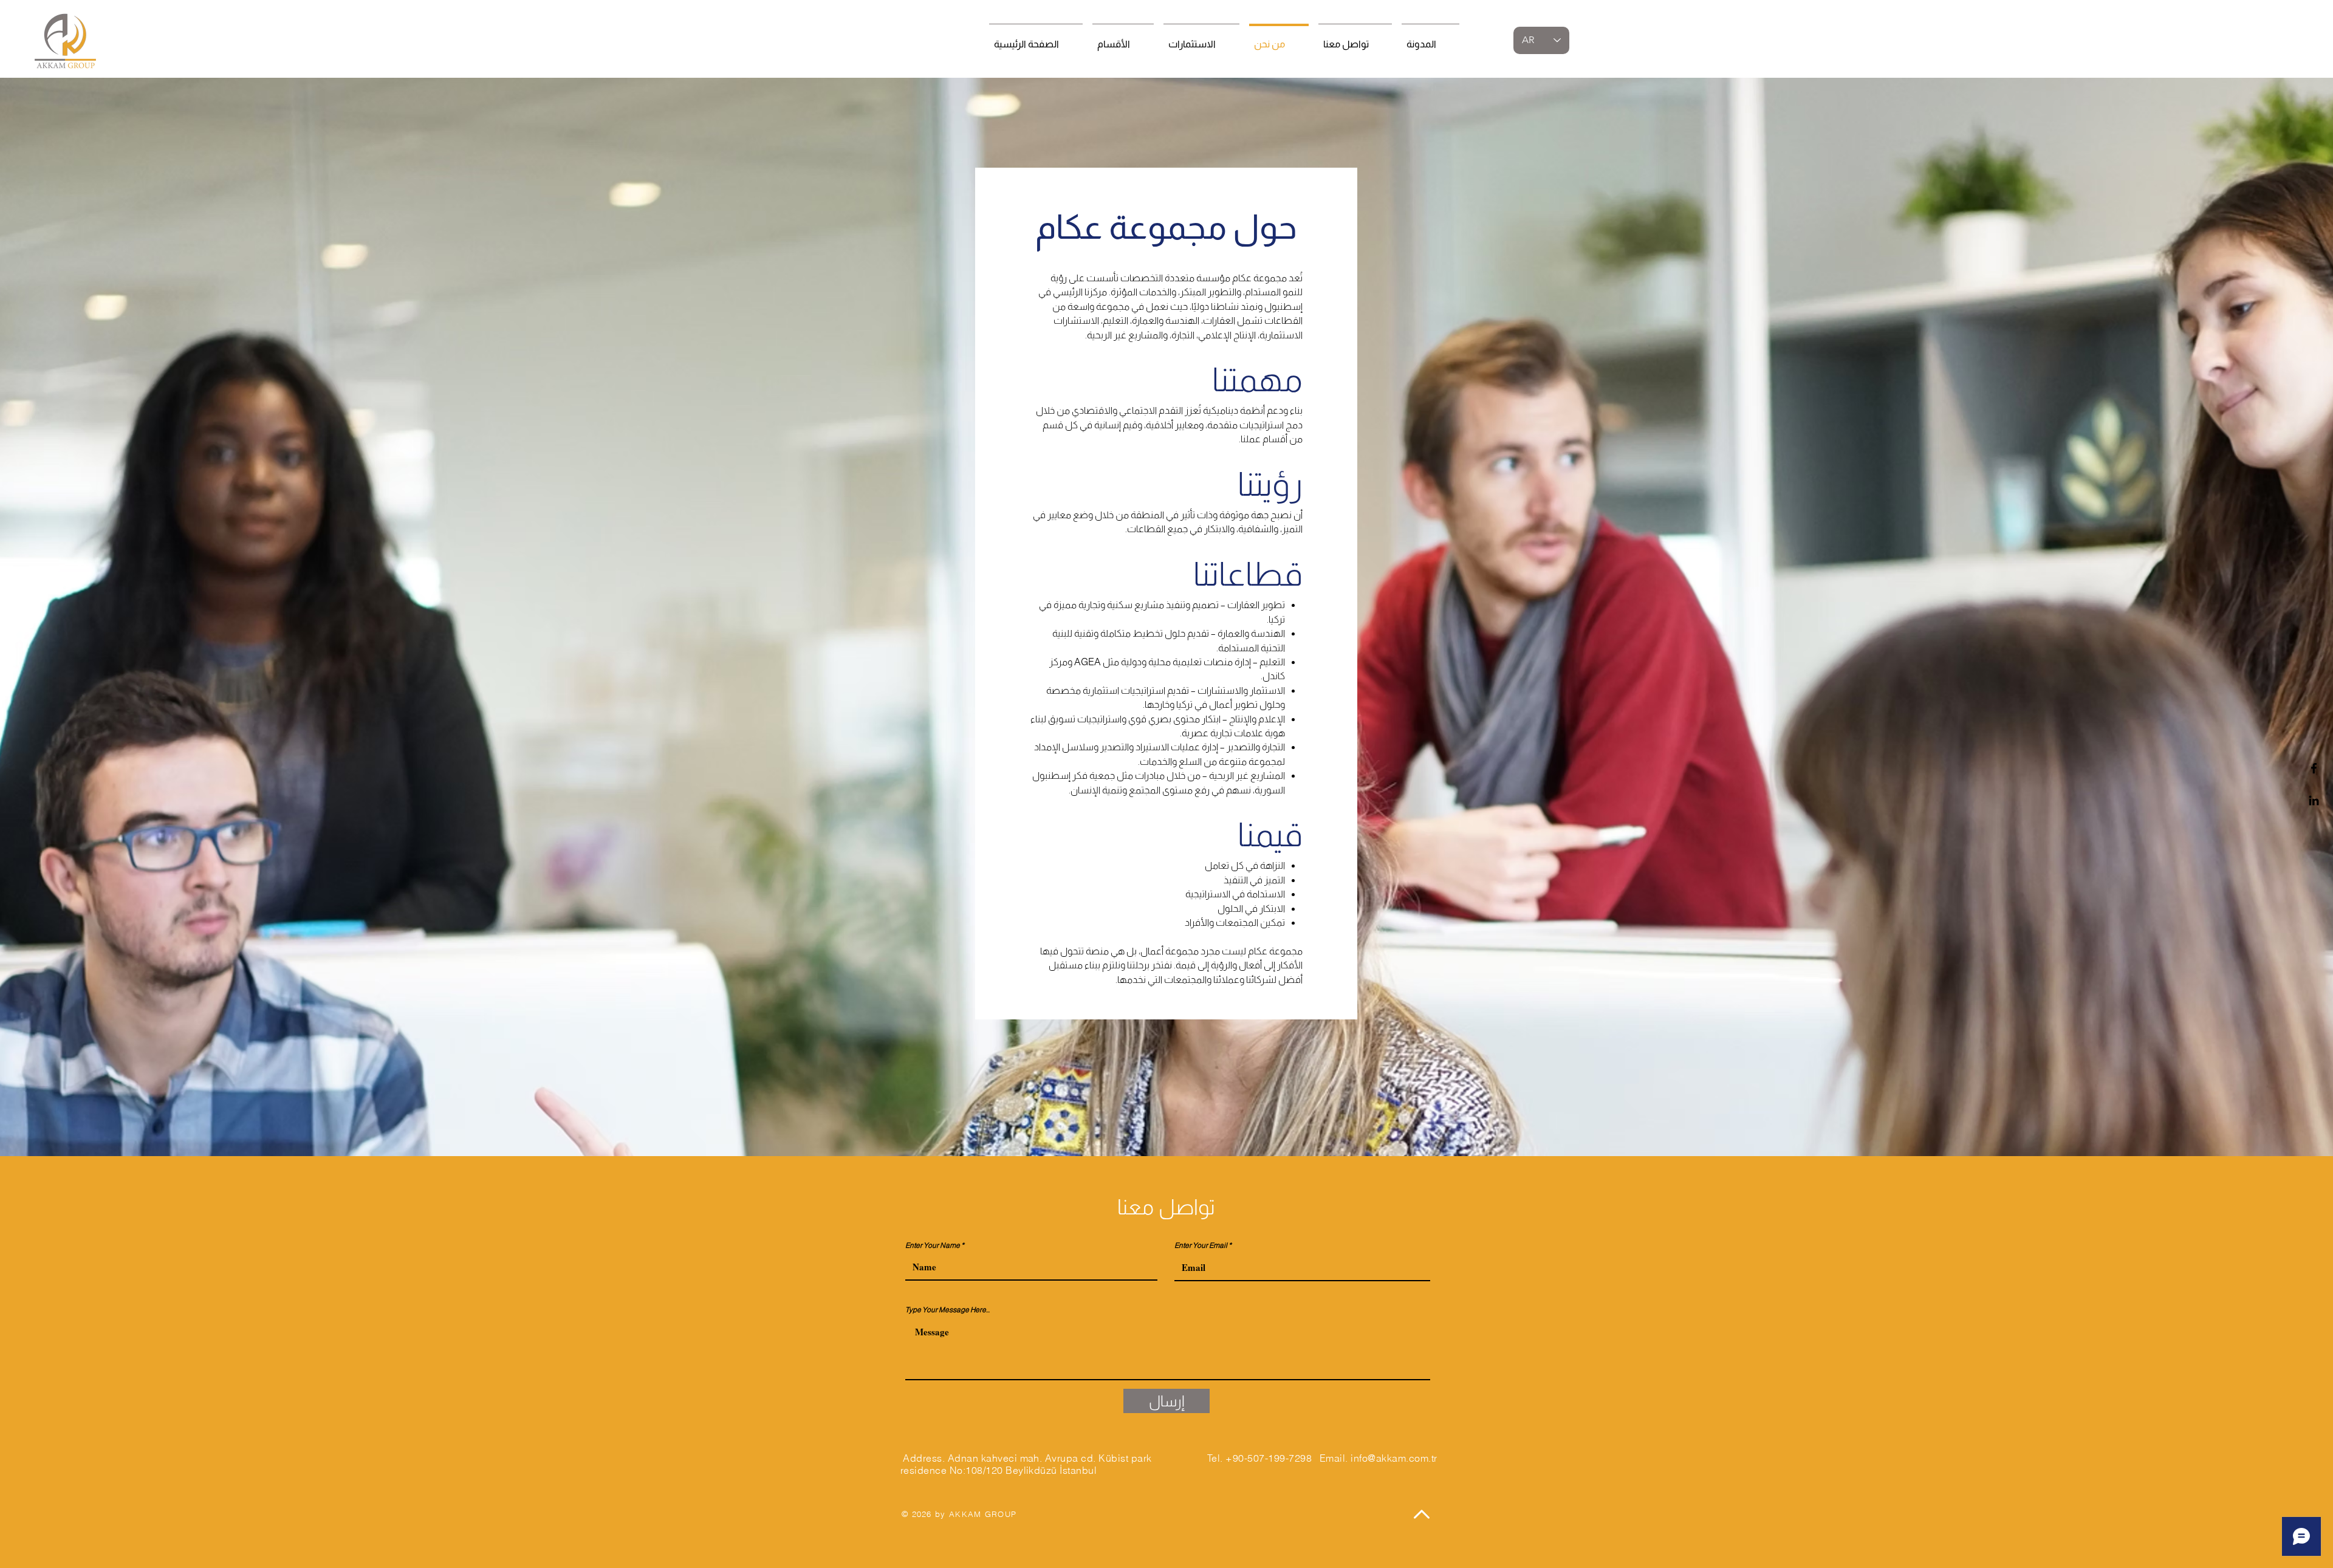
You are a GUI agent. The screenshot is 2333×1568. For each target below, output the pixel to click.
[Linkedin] (2314, 800)
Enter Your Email (1201, 1245)
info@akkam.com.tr (1394, 1458)
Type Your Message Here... (947, 1310)
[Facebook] (2314, 768)
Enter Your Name (933, 1245)
